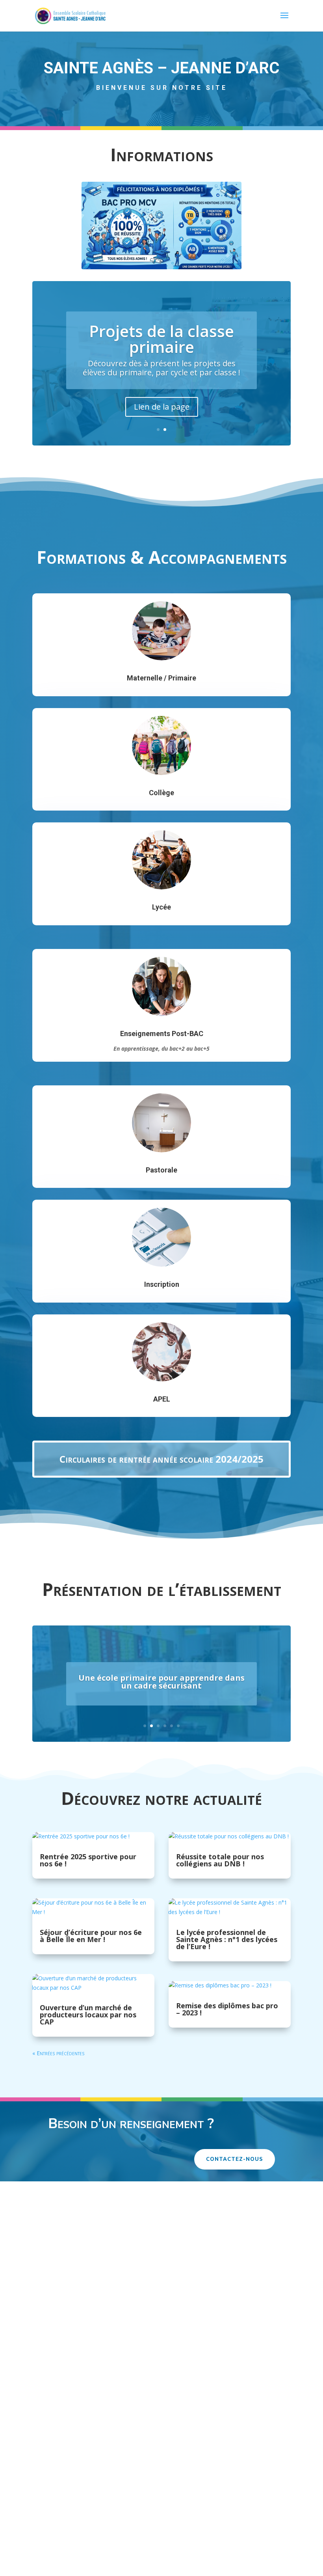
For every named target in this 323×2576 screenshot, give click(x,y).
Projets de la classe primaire (161, 339)
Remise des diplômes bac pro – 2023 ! (227, 2009)
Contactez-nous (235, 2159)
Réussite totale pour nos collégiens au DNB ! (220, 1860)
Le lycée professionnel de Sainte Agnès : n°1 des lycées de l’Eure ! (227, 1939)
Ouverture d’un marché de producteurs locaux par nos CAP (88, 2015)
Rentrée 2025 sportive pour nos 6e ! (88, 1860)
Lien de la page (162, 407)
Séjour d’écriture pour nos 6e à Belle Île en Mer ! (91, 1936)
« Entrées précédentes (58, 2053)
